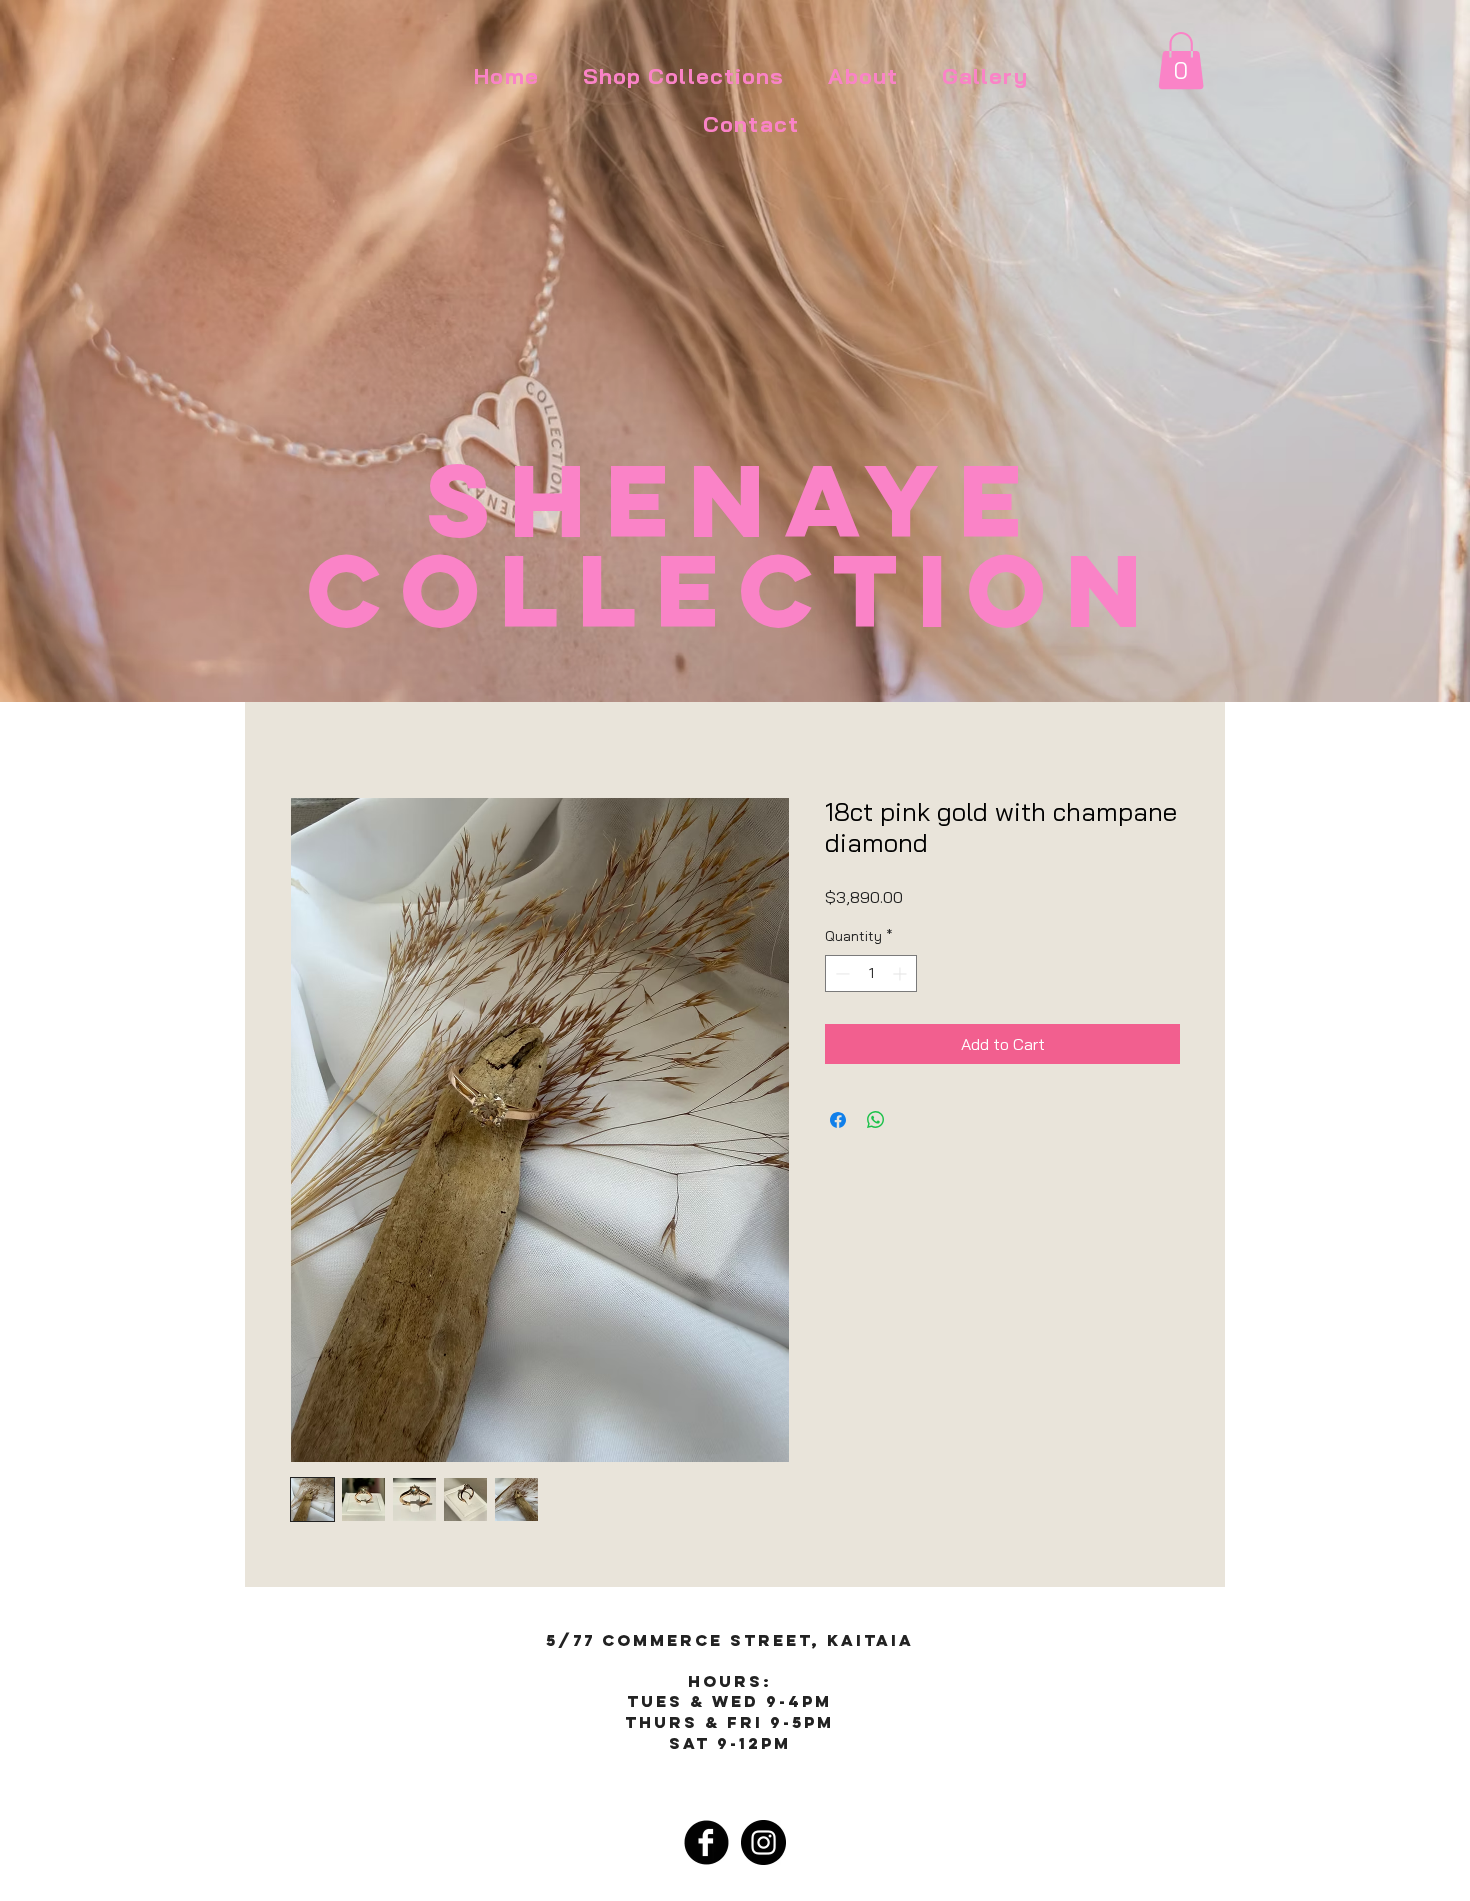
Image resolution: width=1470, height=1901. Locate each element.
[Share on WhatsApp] (876, 1120)
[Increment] (901, 973)
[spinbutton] (871, 973)
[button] (1181, 60)
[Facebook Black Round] (706, 1842)
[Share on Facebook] (838, 1120)
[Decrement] (840, 973)
